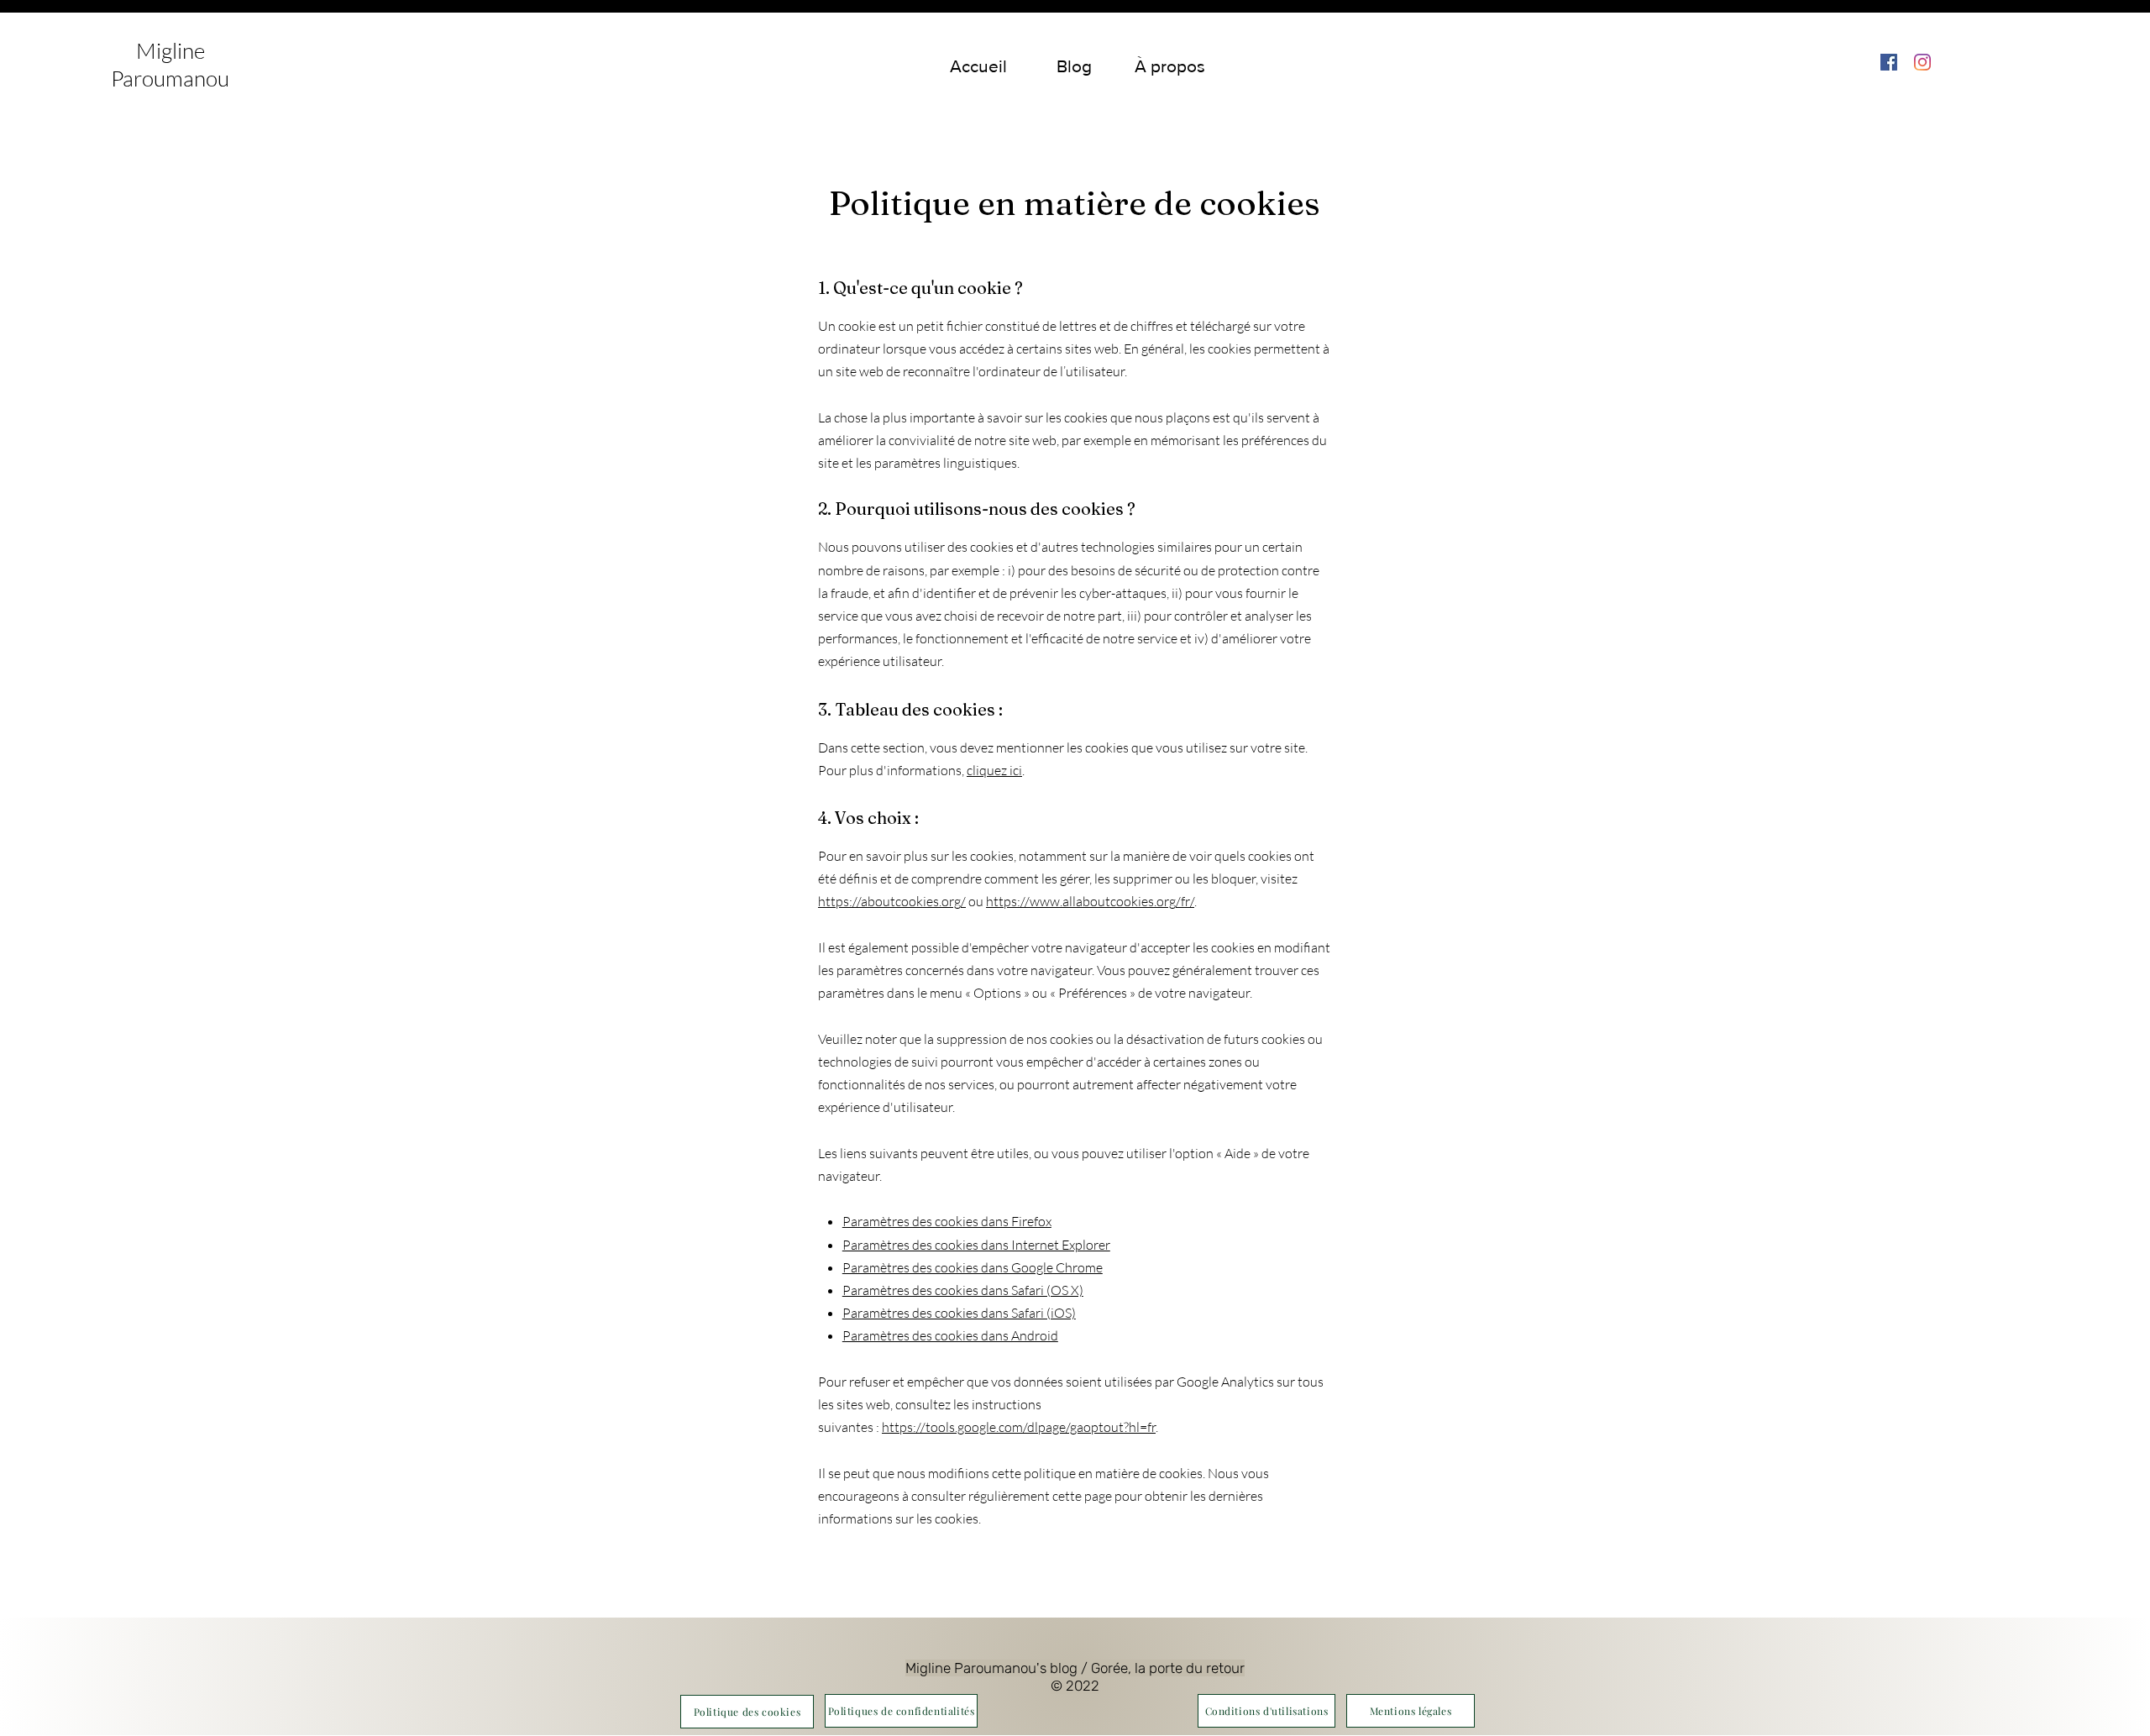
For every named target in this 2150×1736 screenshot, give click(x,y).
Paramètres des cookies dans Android (950, 1335)
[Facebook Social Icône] (1889, 62)
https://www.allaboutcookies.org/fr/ (1090, 901)
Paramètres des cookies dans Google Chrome (973, 1267)
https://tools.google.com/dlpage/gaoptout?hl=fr (1019, 1427)
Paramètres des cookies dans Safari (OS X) (963, 1290)
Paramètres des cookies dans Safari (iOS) (959, 1313)
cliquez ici (994, 770)
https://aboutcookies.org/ (892, 901)
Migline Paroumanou (170, 64)
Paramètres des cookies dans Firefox (947, 1221)
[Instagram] (1922, 62)
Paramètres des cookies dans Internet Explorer (976, 1245)
